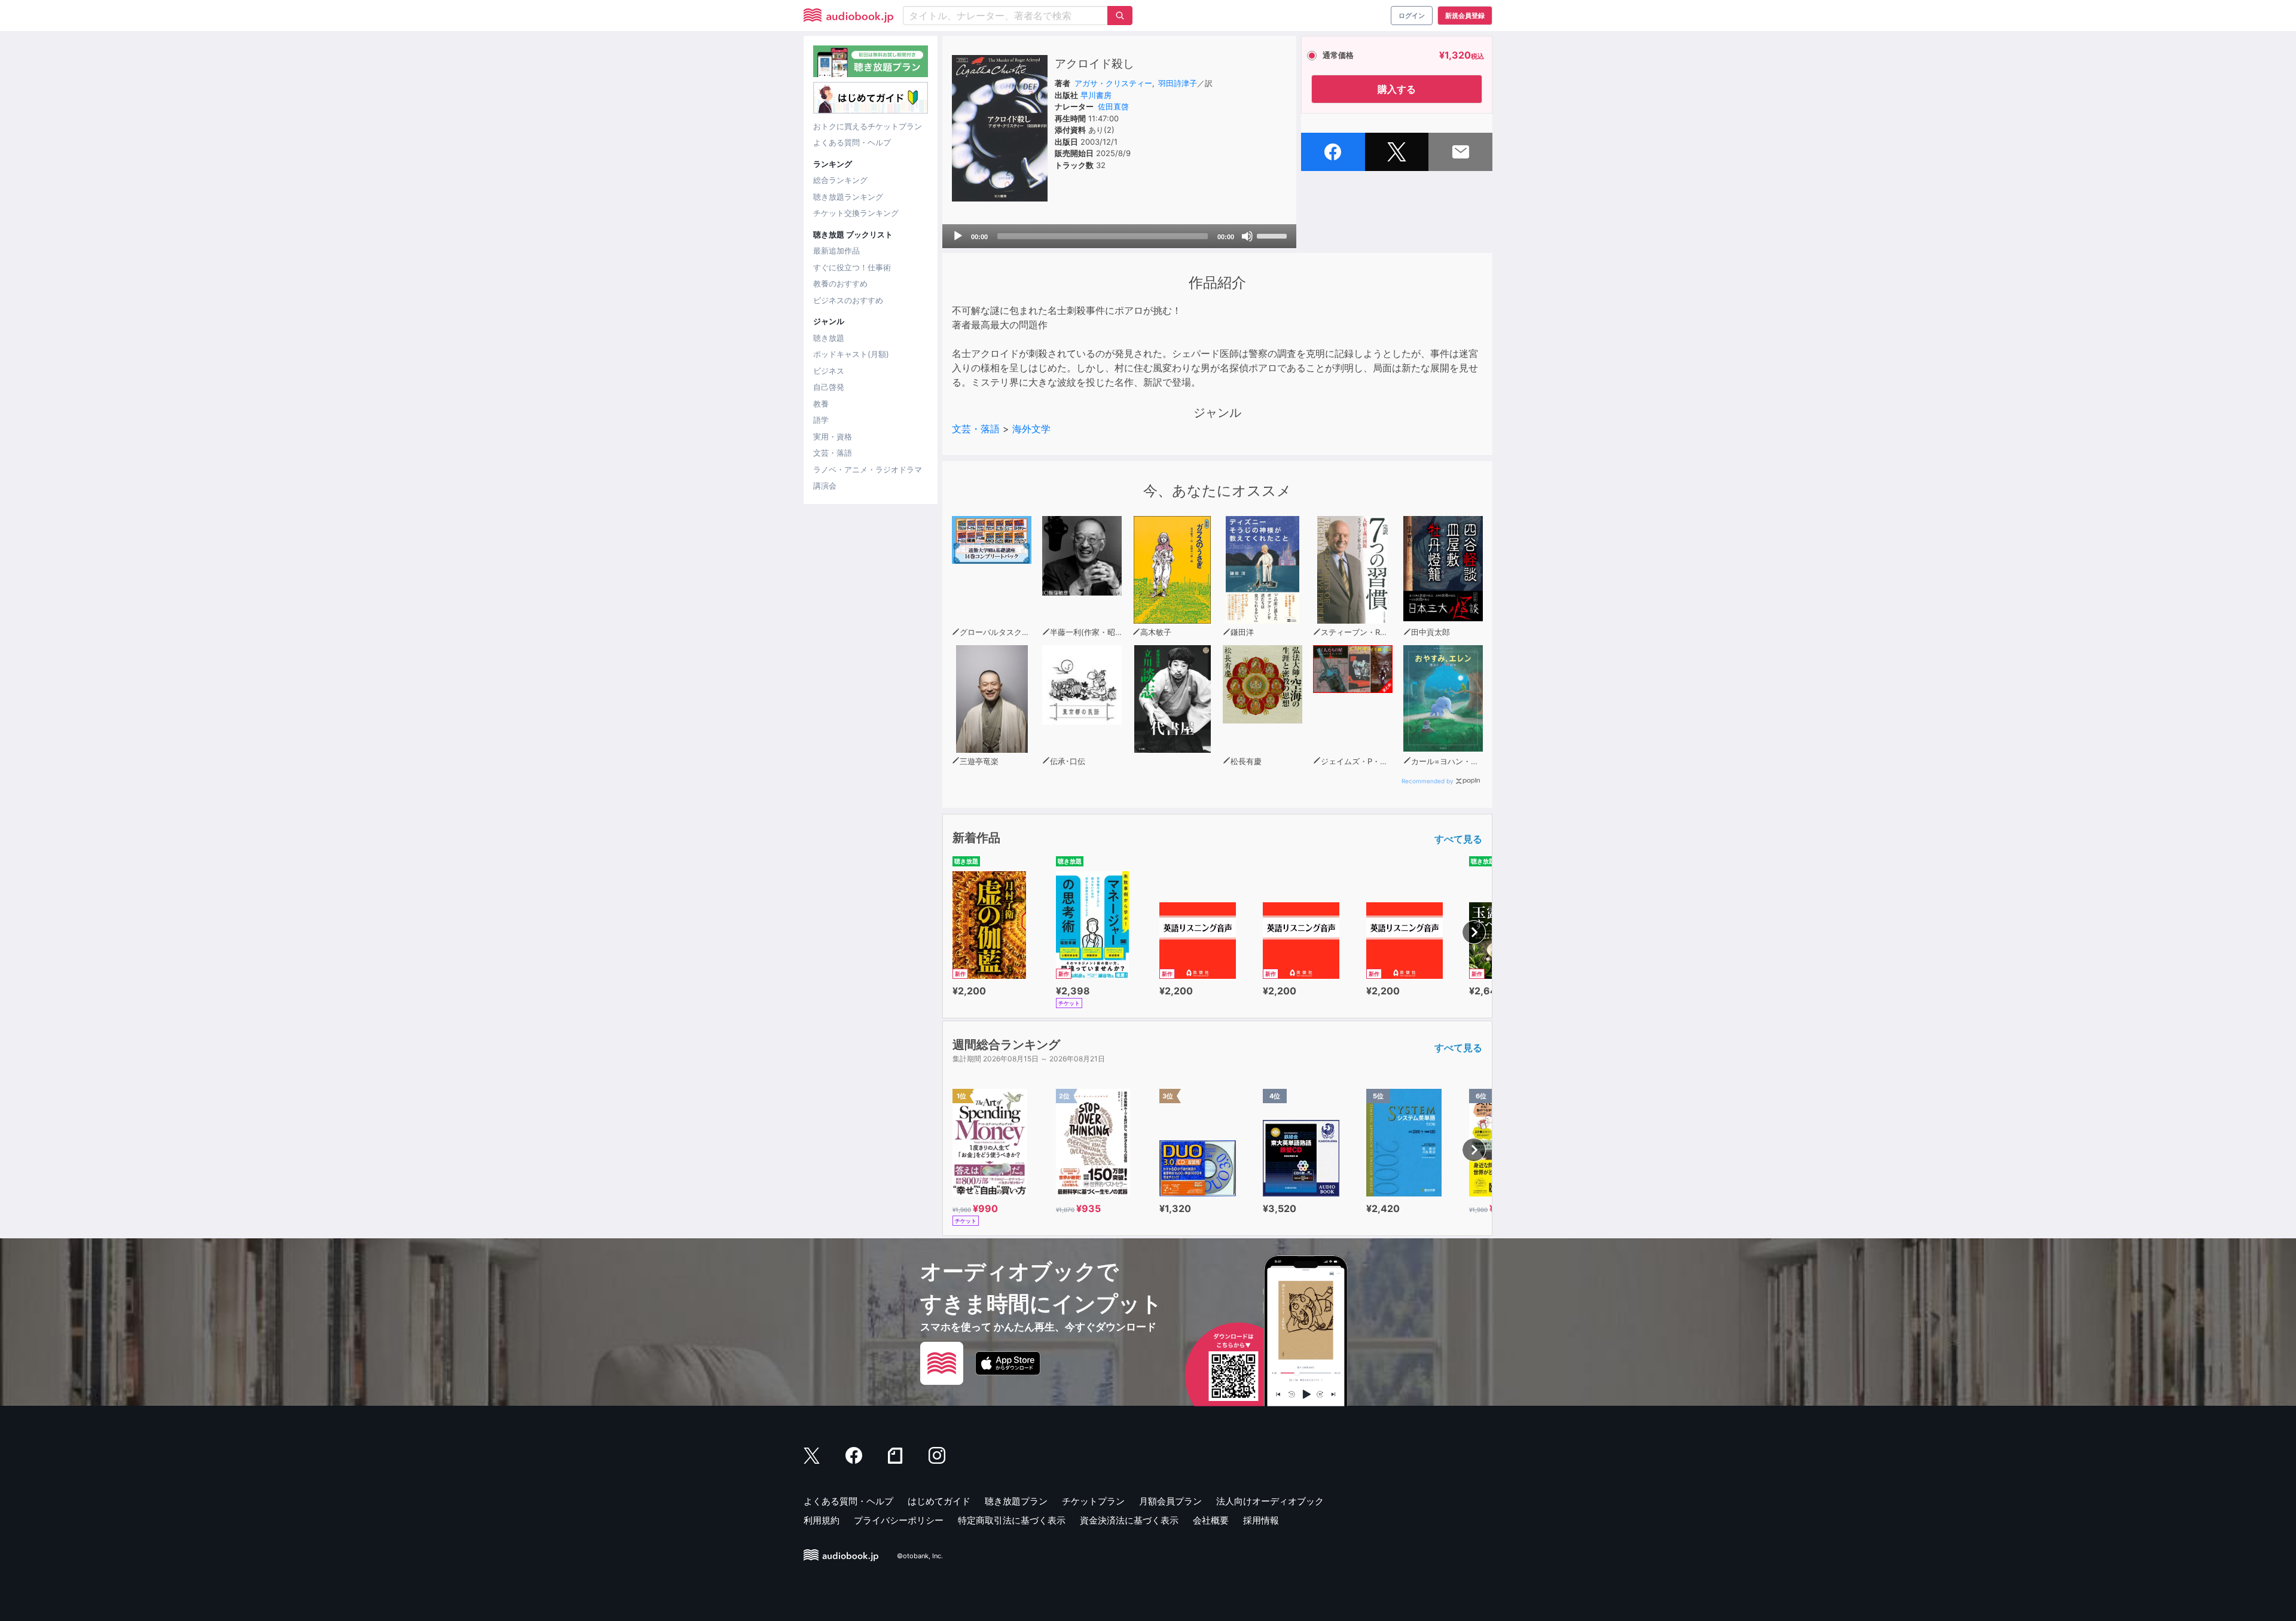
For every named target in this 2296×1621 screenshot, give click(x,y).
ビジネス (829, 371)
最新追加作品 (836, 251)
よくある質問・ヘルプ (852, 142)
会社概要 (1211, 1520)
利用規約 (822, 1520)
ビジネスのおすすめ (848, 300)
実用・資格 (833, 436)
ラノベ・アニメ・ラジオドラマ (868, 469)
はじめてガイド (939, 1501)
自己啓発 (829, 387)
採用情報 (1261, 1520)
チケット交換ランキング (856, 213)
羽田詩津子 (1178, 83)
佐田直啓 (1113, 106)
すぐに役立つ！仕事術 (852, 267)
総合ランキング (840, 180)
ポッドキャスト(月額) (851, 354)
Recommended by (1428, 781)
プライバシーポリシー (899, 1520)
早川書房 (1096, 95)
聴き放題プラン (1016, 1501)
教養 (821, 404)
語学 (821, 420)
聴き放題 (829, 338)
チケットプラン (1093, 1501)
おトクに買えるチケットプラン (868, 126)
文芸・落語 (833, 453)
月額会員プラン (1170, 1501)
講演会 (825, 486)
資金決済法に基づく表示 (1129, 1520)
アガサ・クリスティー (1113, 83)
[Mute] (1247, 236)
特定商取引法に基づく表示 (1012, 1520)
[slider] (1274, 235)
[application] (1119, 236)
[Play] (958, 236)
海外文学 (1031, 429)
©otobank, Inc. (920, 1556)
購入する (1397, 89)
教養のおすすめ (840, 283)
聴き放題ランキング (848, 197)
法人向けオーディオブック (1270, 1501)
